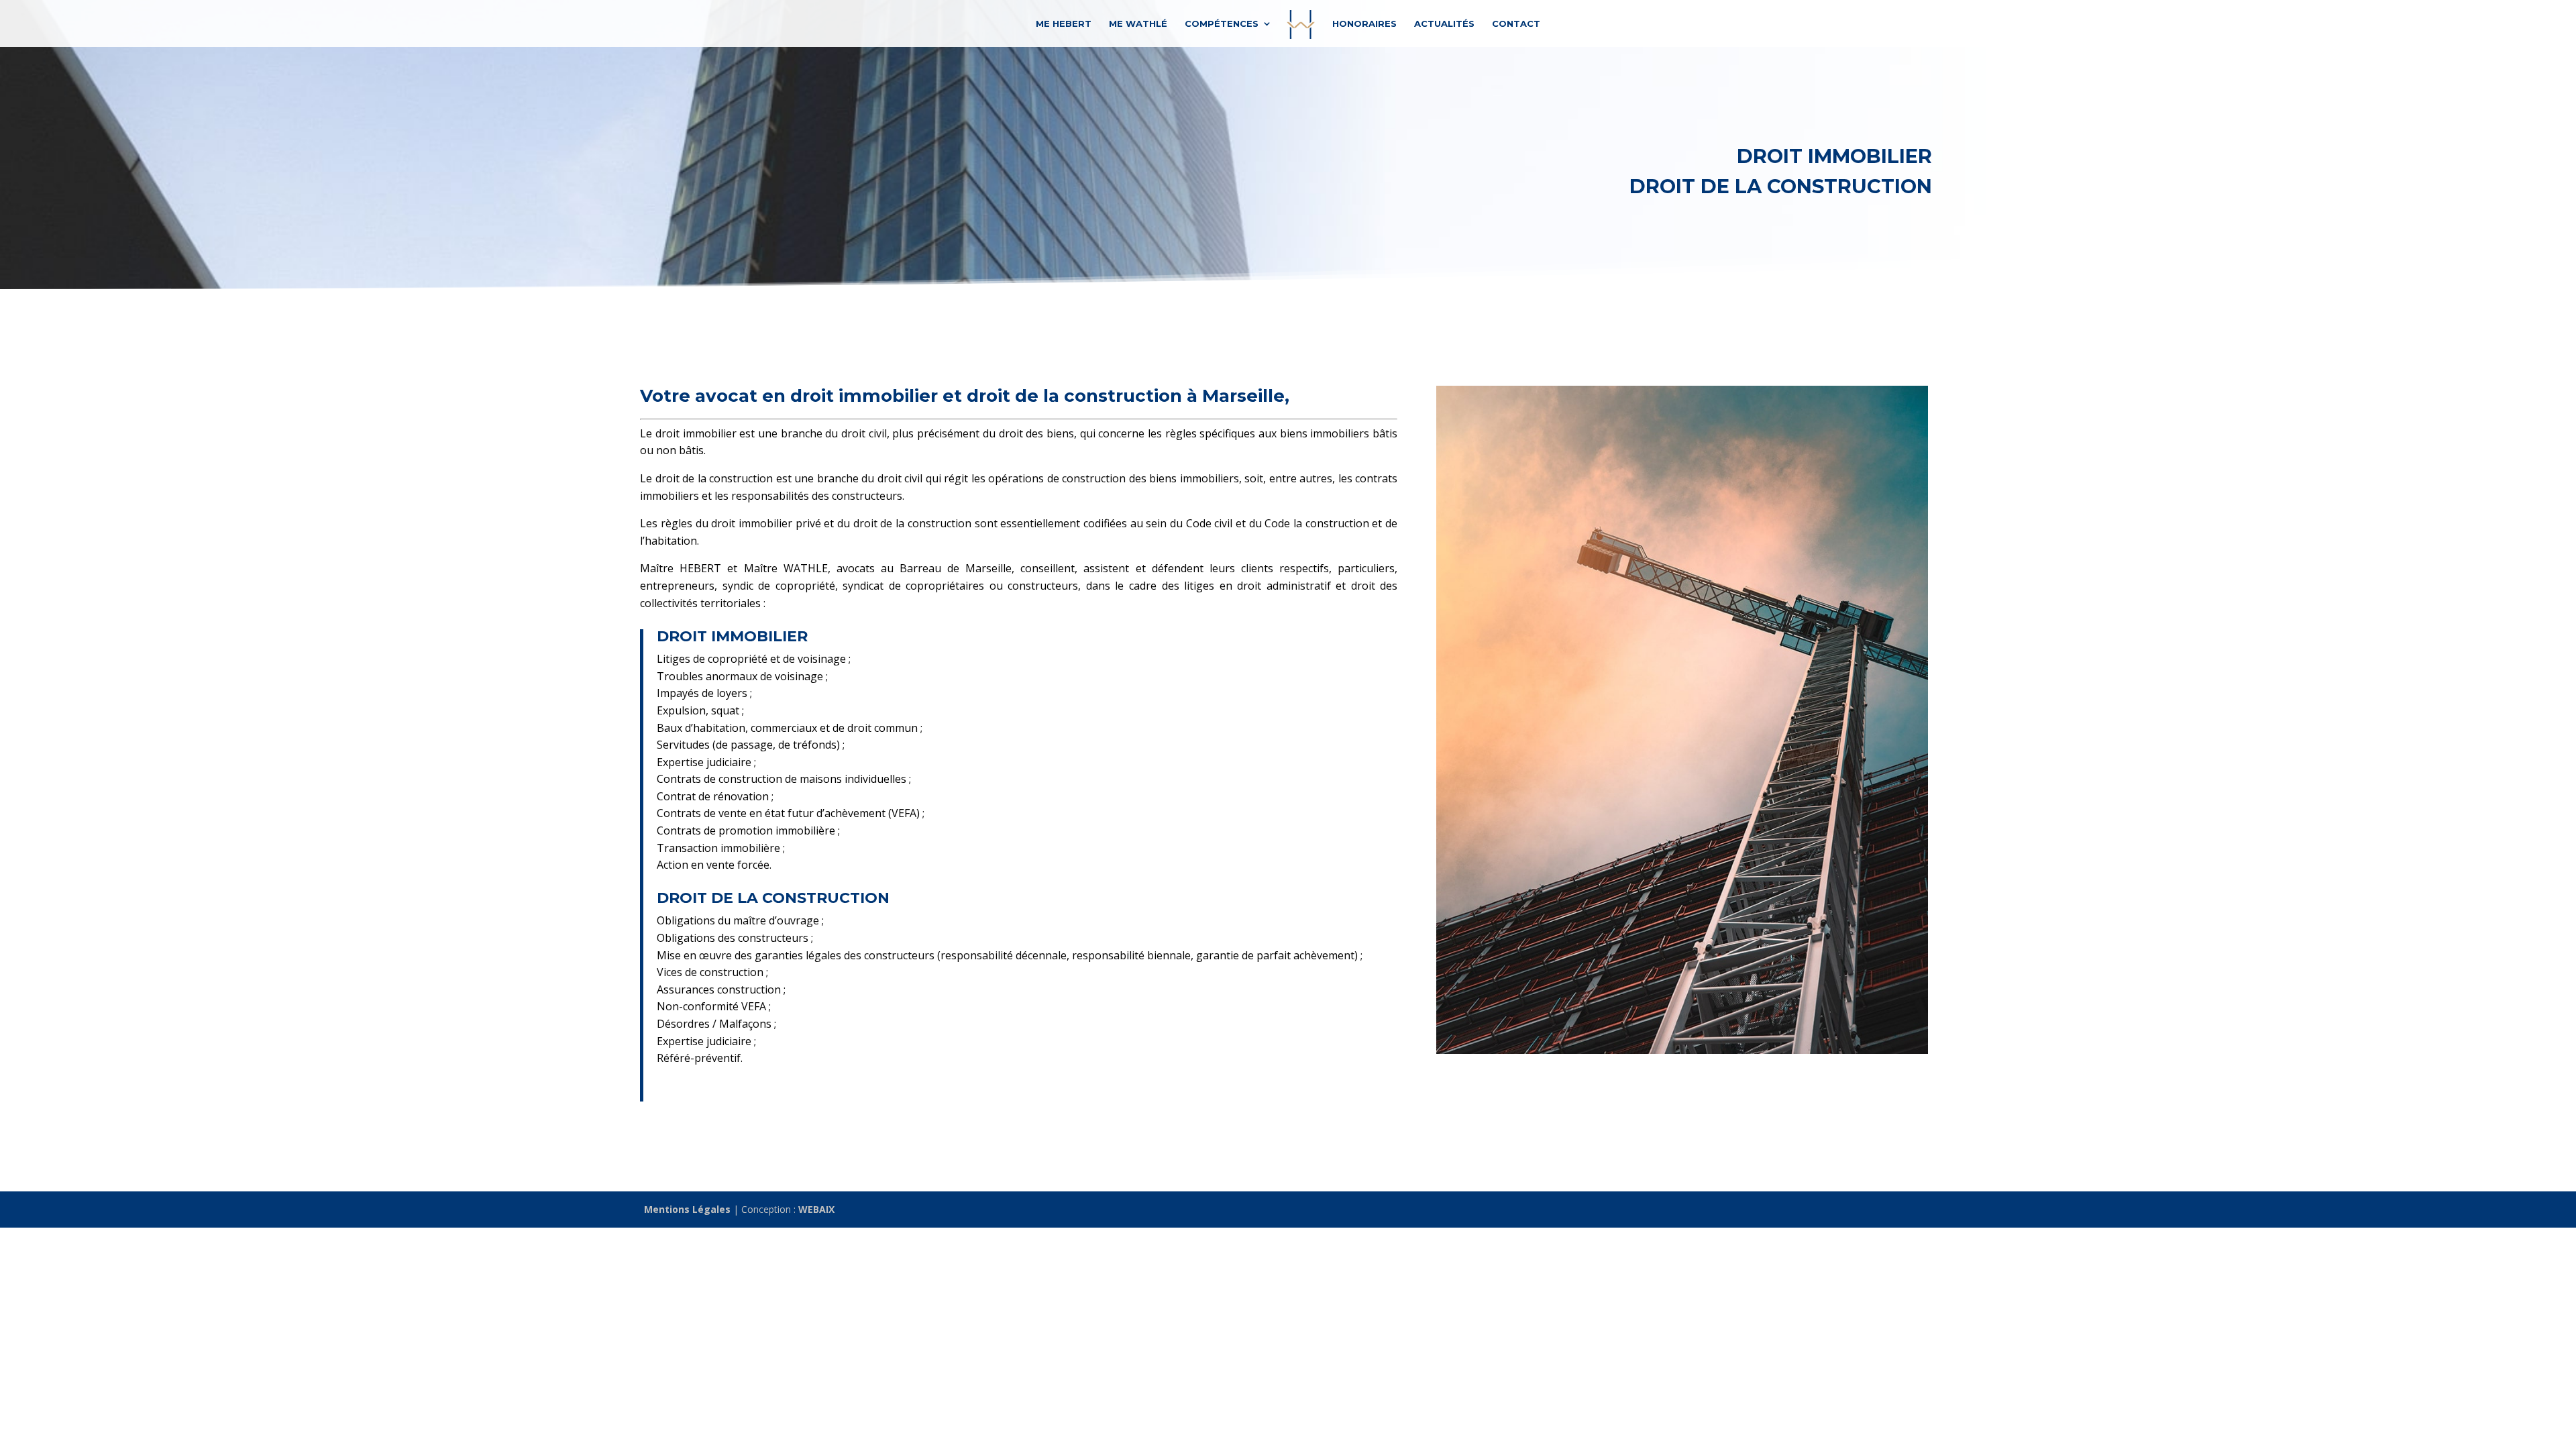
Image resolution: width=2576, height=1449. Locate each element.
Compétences (1222, 24)
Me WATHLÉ (1138, 24)
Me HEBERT (1064, 24)
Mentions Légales (687, 1209)
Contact (1516, 24)
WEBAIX (816, 1209)
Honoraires (1364, 24)
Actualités (1444, 24)
